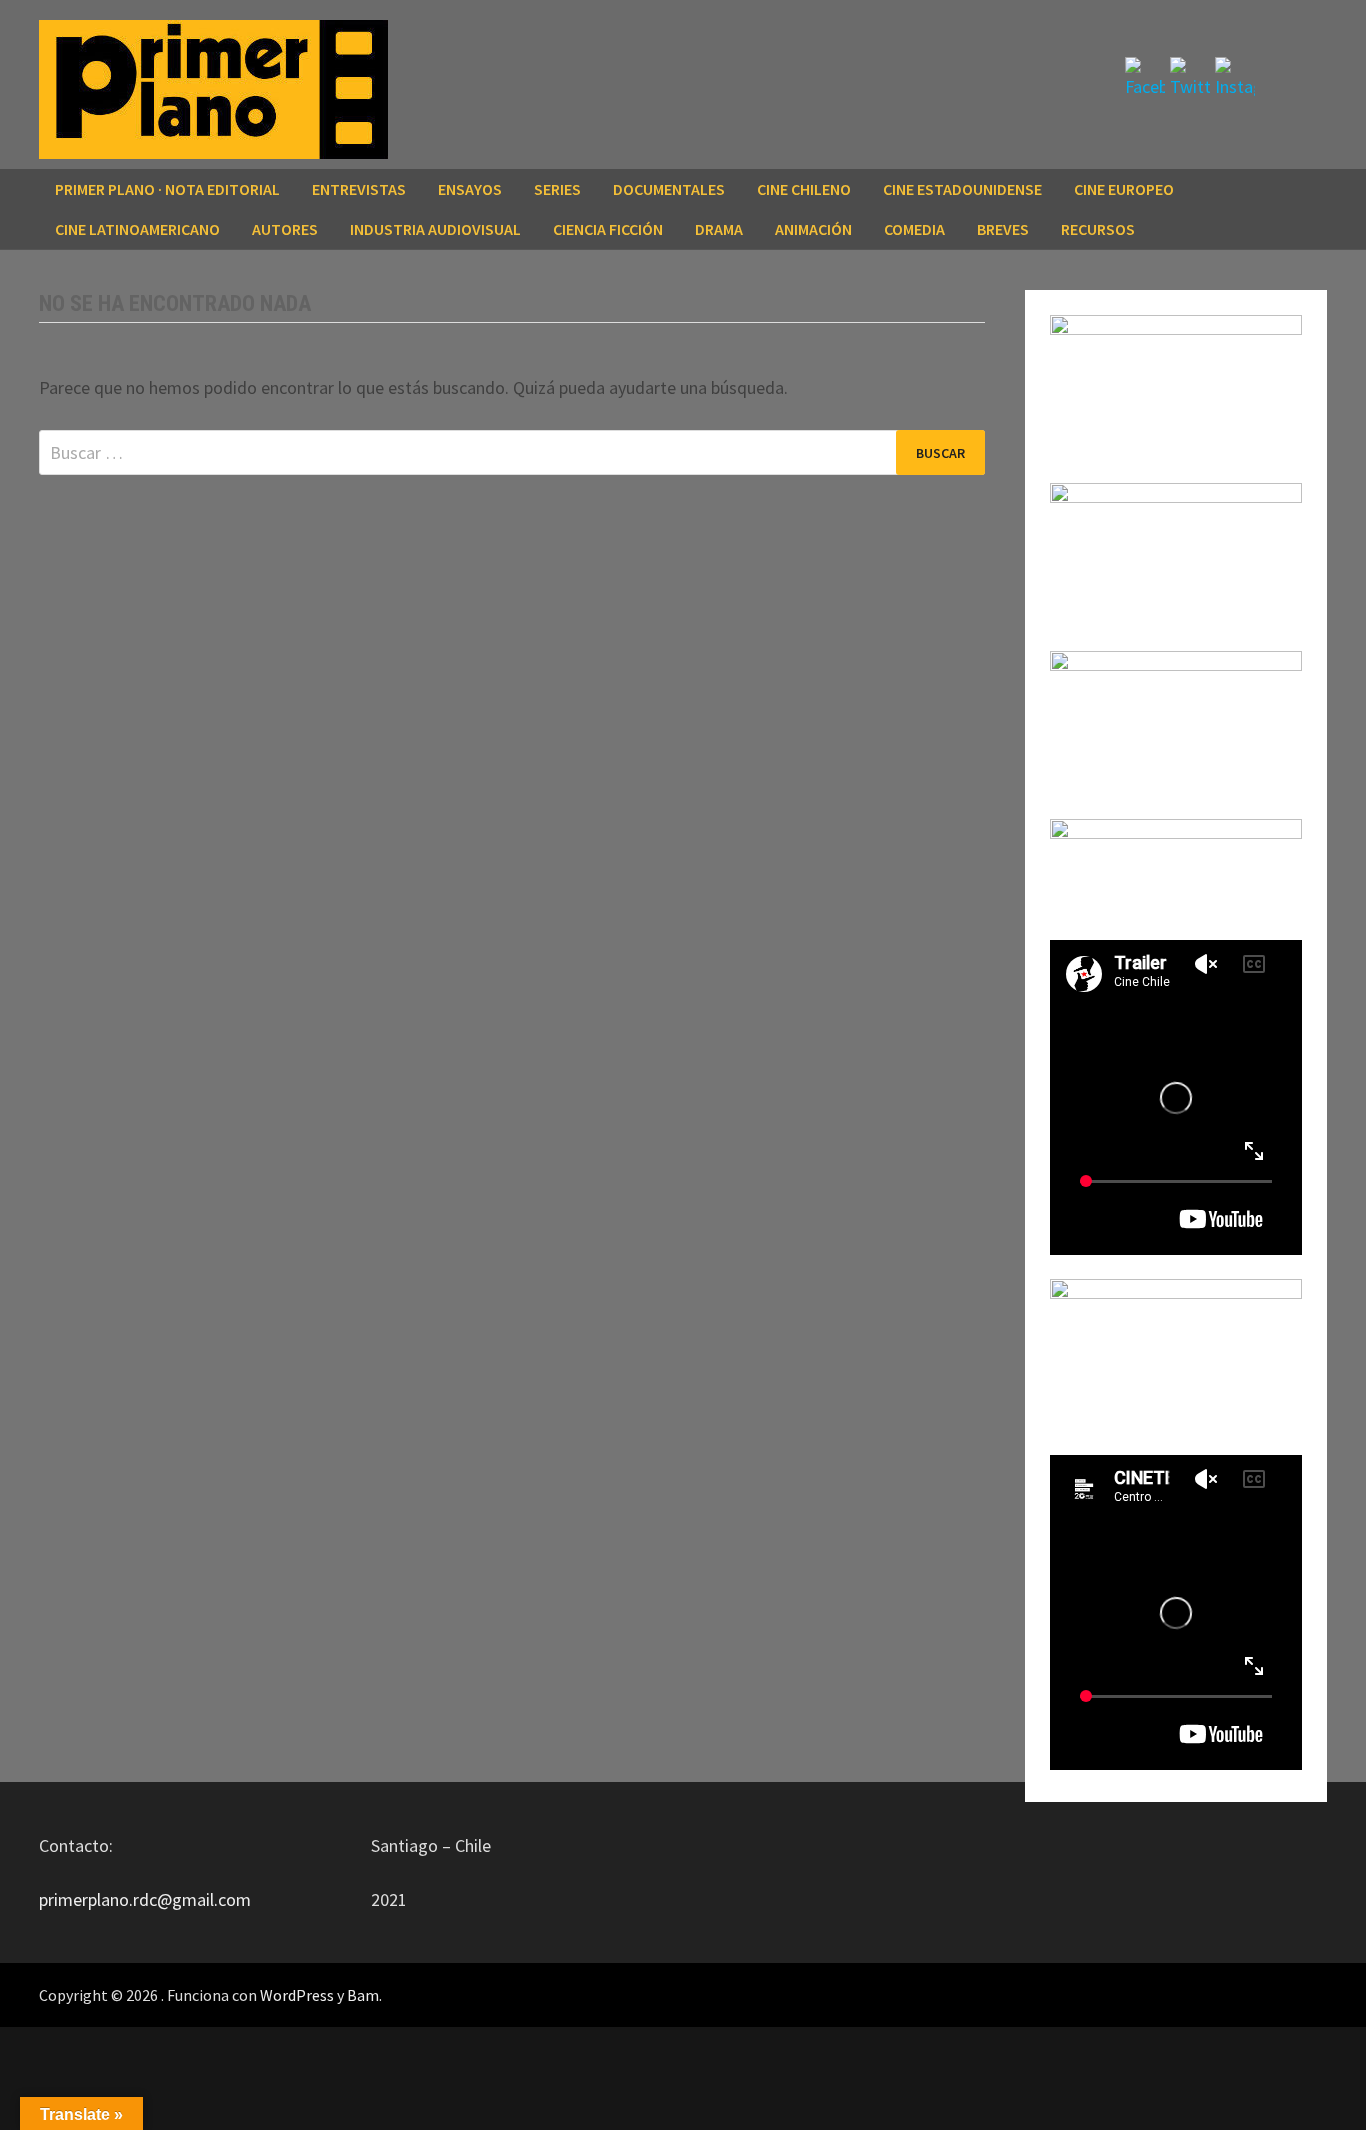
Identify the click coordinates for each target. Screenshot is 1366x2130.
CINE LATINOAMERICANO (137, 229)
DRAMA (719, 229)
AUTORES (285, 229)
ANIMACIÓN (813, 229)
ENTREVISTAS (359, 189)
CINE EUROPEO (1124, 189)
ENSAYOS (470, 189)
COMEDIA (914, 229)
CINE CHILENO (804, 189)
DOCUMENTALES (669, 189)
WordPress (297, 1995)
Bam (363, 1995)
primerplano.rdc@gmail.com (145, 1899)
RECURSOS (1098, 229)
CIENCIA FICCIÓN (608, 229)
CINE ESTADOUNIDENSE (962, 189)
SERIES (557, 189)
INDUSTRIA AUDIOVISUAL (435, 229)
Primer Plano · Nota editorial (167, 189)
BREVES (1003, 229)
